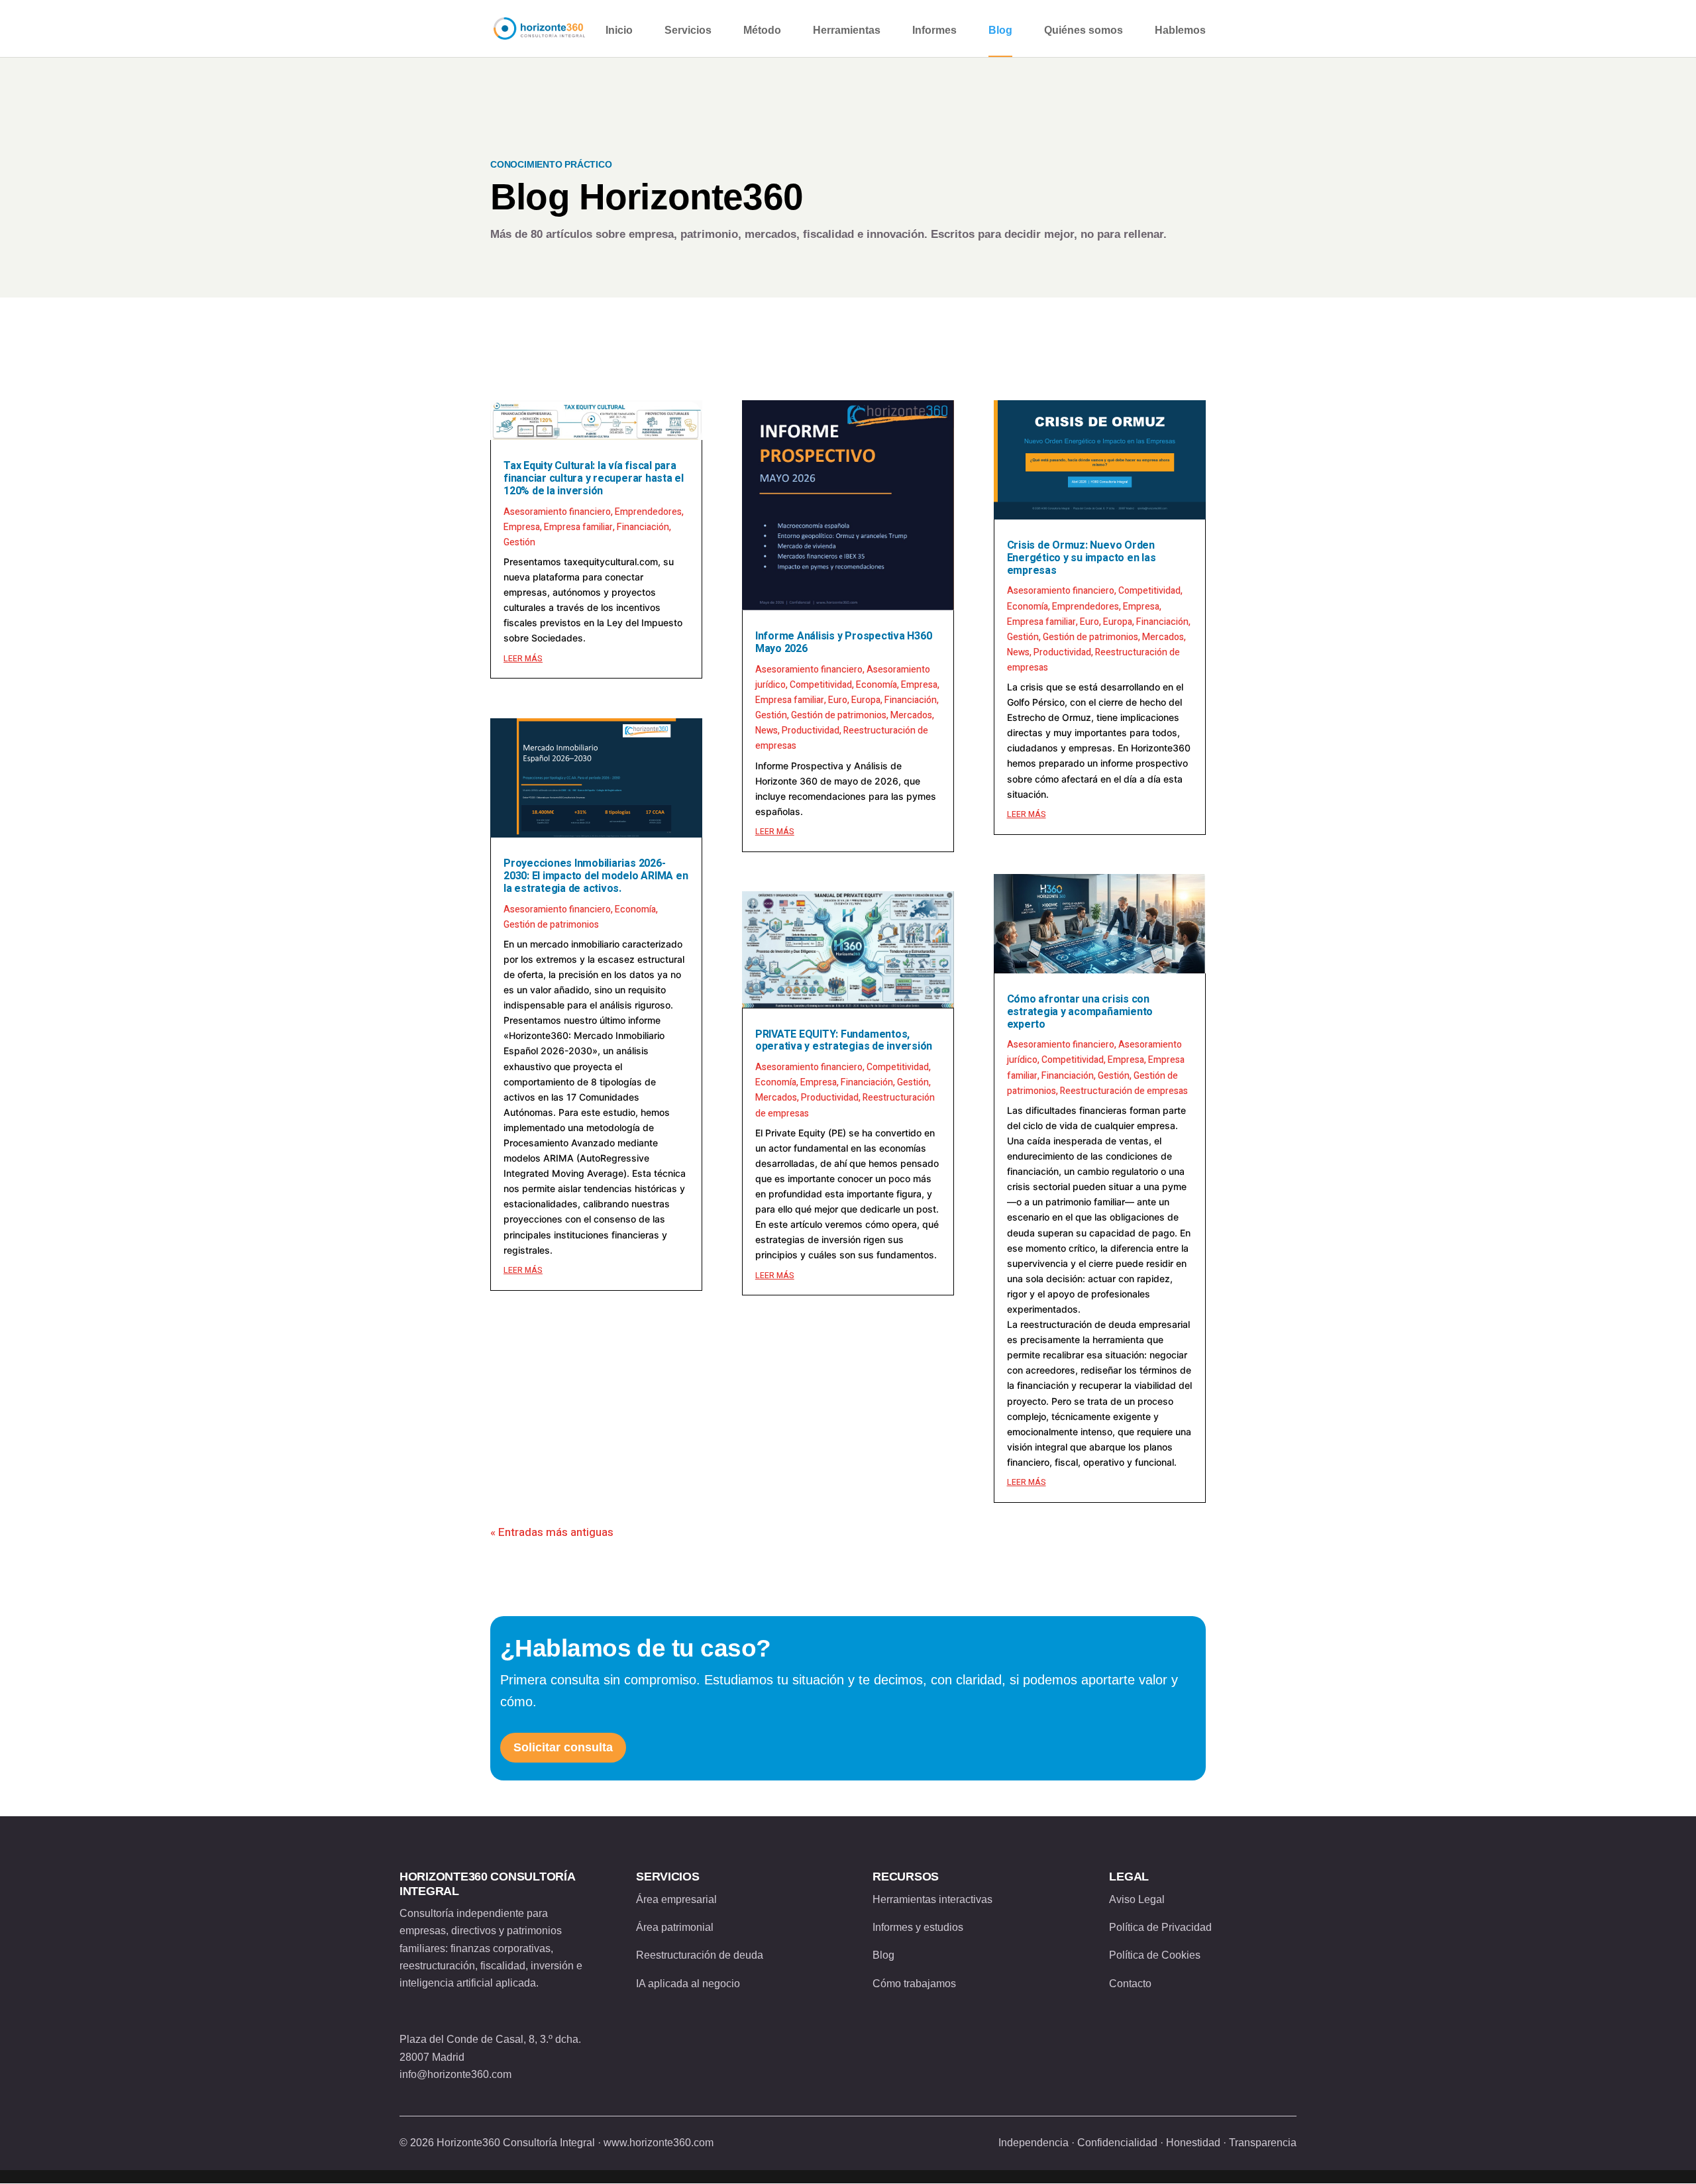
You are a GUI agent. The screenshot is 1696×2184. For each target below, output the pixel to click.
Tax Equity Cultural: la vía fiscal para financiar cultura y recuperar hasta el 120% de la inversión (594, 478)
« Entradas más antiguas (552, 1532)
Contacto (1130, 1984)
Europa (866, 700)
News (767, 731)
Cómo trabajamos (914, 1984)
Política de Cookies (1155, 1955)
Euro (838, 700)
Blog (1000, 30)
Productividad (811, 731)
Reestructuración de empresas (1124, 1091)
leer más (523, 659)
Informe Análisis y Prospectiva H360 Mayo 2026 (844, 642)
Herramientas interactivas (932, 1899)
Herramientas (847, 30)
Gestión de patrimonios (551, 925)
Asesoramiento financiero (557, 512)
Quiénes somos (1084, 30)
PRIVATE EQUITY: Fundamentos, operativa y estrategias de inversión (844, 1041)
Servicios (688, 30)
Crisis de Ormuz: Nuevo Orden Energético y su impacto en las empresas (1082, 558)
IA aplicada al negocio (688, 1984)
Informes (934, 30)
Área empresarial (676, 1899)
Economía (635, 909)
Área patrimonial (675, 1927)
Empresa (522, 527)
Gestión (519, 542)
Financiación (643, 527)
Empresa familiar (578, 527)
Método (762, 30)
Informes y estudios (918, 1927)
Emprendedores (648, 512)
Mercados (911, 715)
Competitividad (821, 685)
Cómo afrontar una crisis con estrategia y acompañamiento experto (1080, 1012)
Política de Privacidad (1160, 1927)
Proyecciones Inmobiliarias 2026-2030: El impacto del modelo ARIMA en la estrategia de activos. (596, 876)
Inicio (619, 30)
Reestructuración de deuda (700, 1955)
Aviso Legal (1137, 1899)
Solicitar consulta (563, 1747)
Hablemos (1180, 30)
